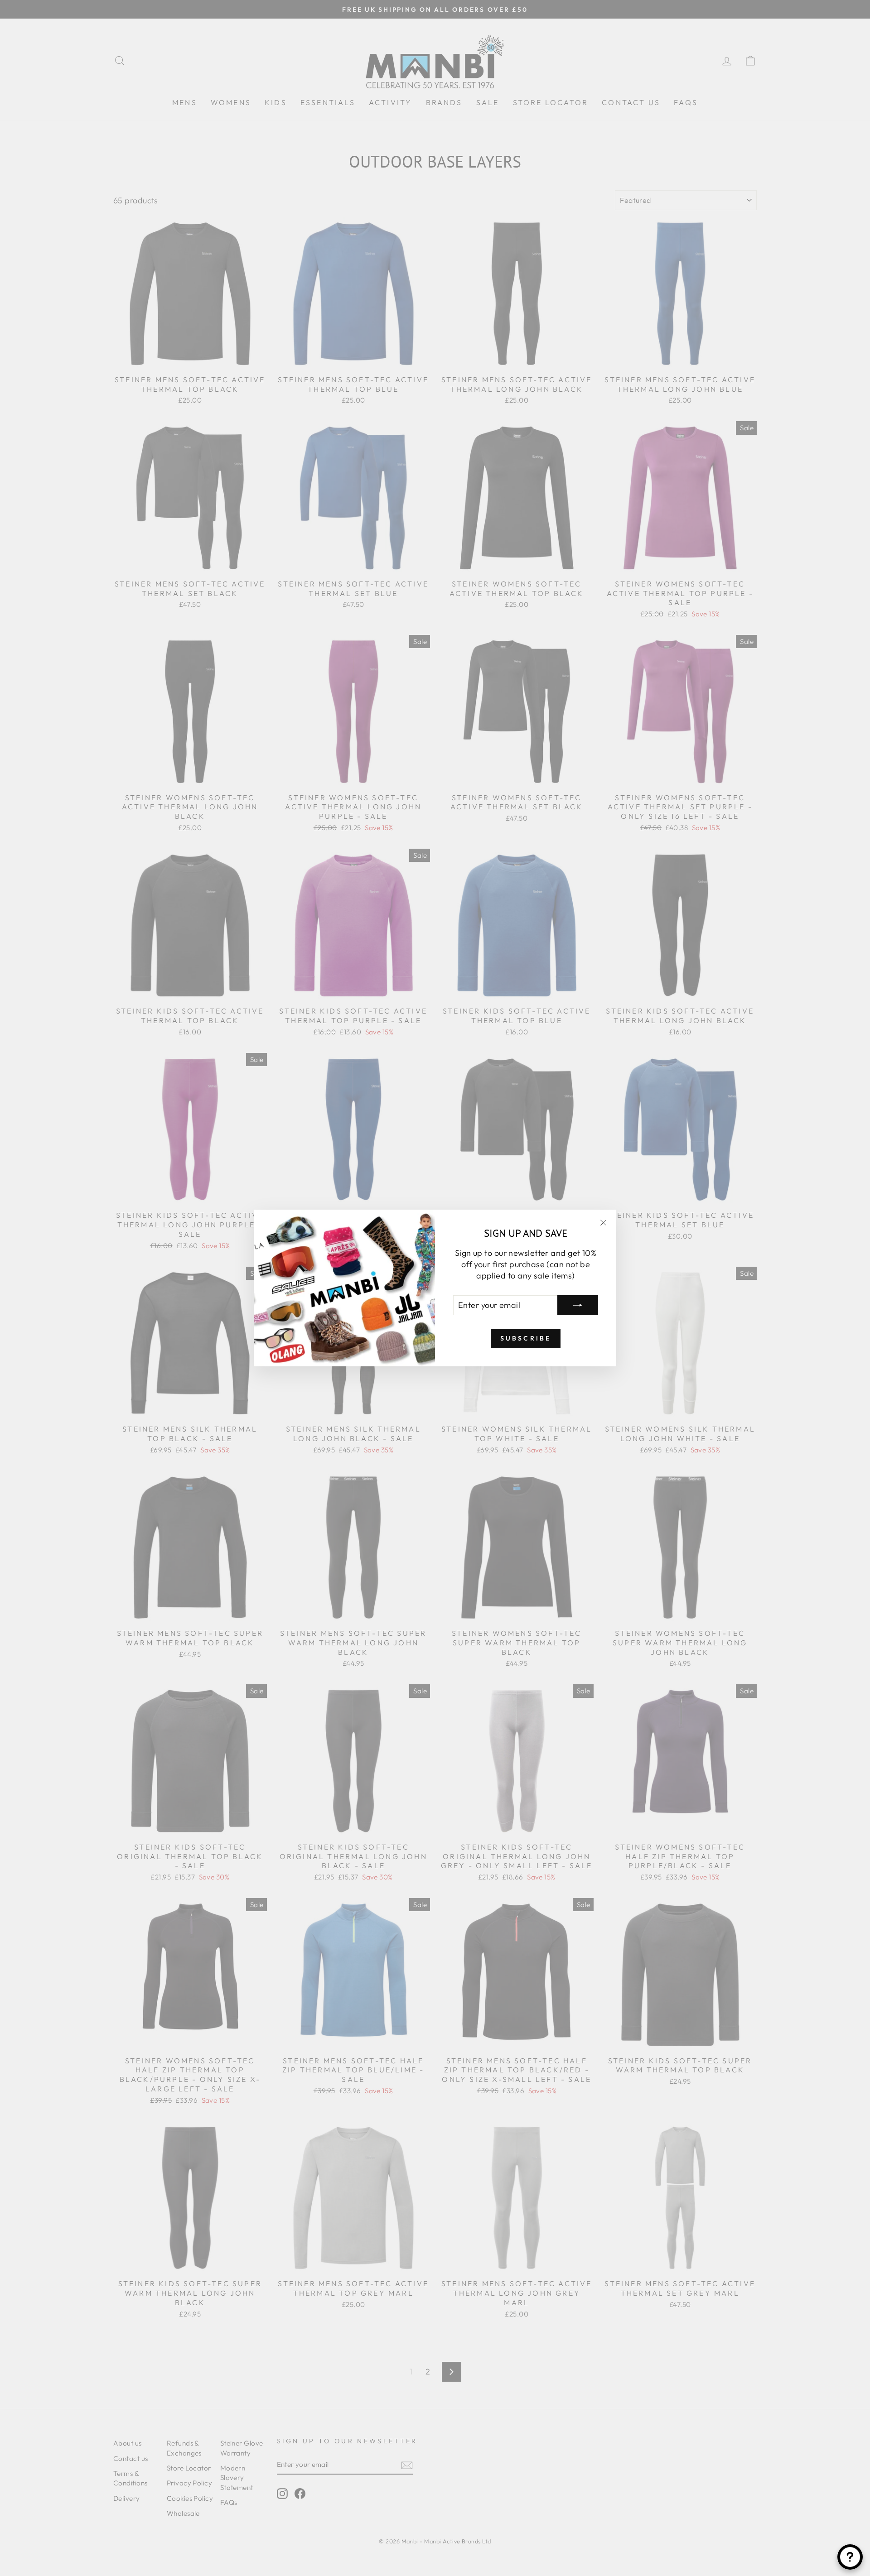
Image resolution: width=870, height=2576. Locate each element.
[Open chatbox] (850, 2557)
